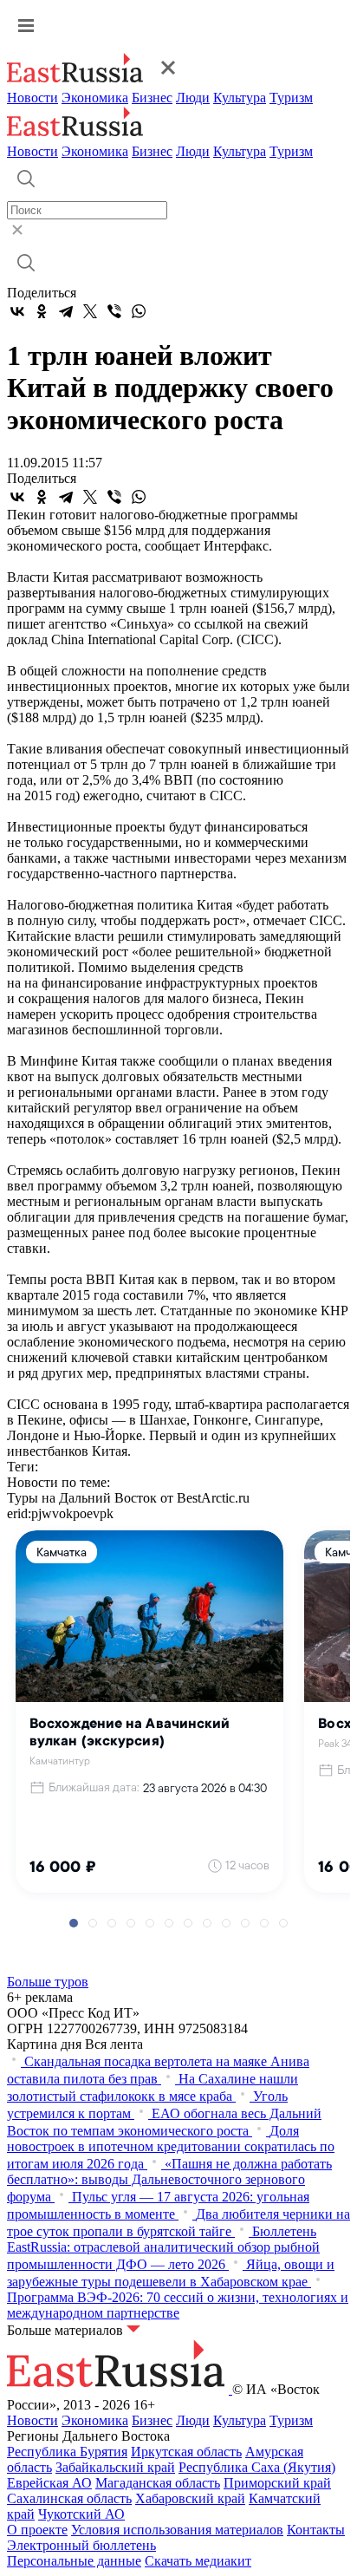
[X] (90, 311)
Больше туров (48, 1982)
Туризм (291, 98)
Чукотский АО (81, 2514)
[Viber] (114, 311)
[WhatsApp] (139, 311)
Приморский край (277, 2483)
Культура (240, 98)
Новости (32, 98)
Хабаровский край (190, 2498)
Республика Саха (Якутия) (257, 2467)
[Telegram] (66, 311)
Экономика (95, 98)
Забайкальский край (115, 2467)
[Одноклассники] (42, 311)
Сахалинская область (69, 2498)
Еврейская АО (49, 2483)
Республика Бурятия (67, 2452)
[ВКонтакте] (17, 311)
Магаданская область (158, 2483)
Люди (193, 98)
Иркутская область (186, 2452)
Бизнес (152, 98)
